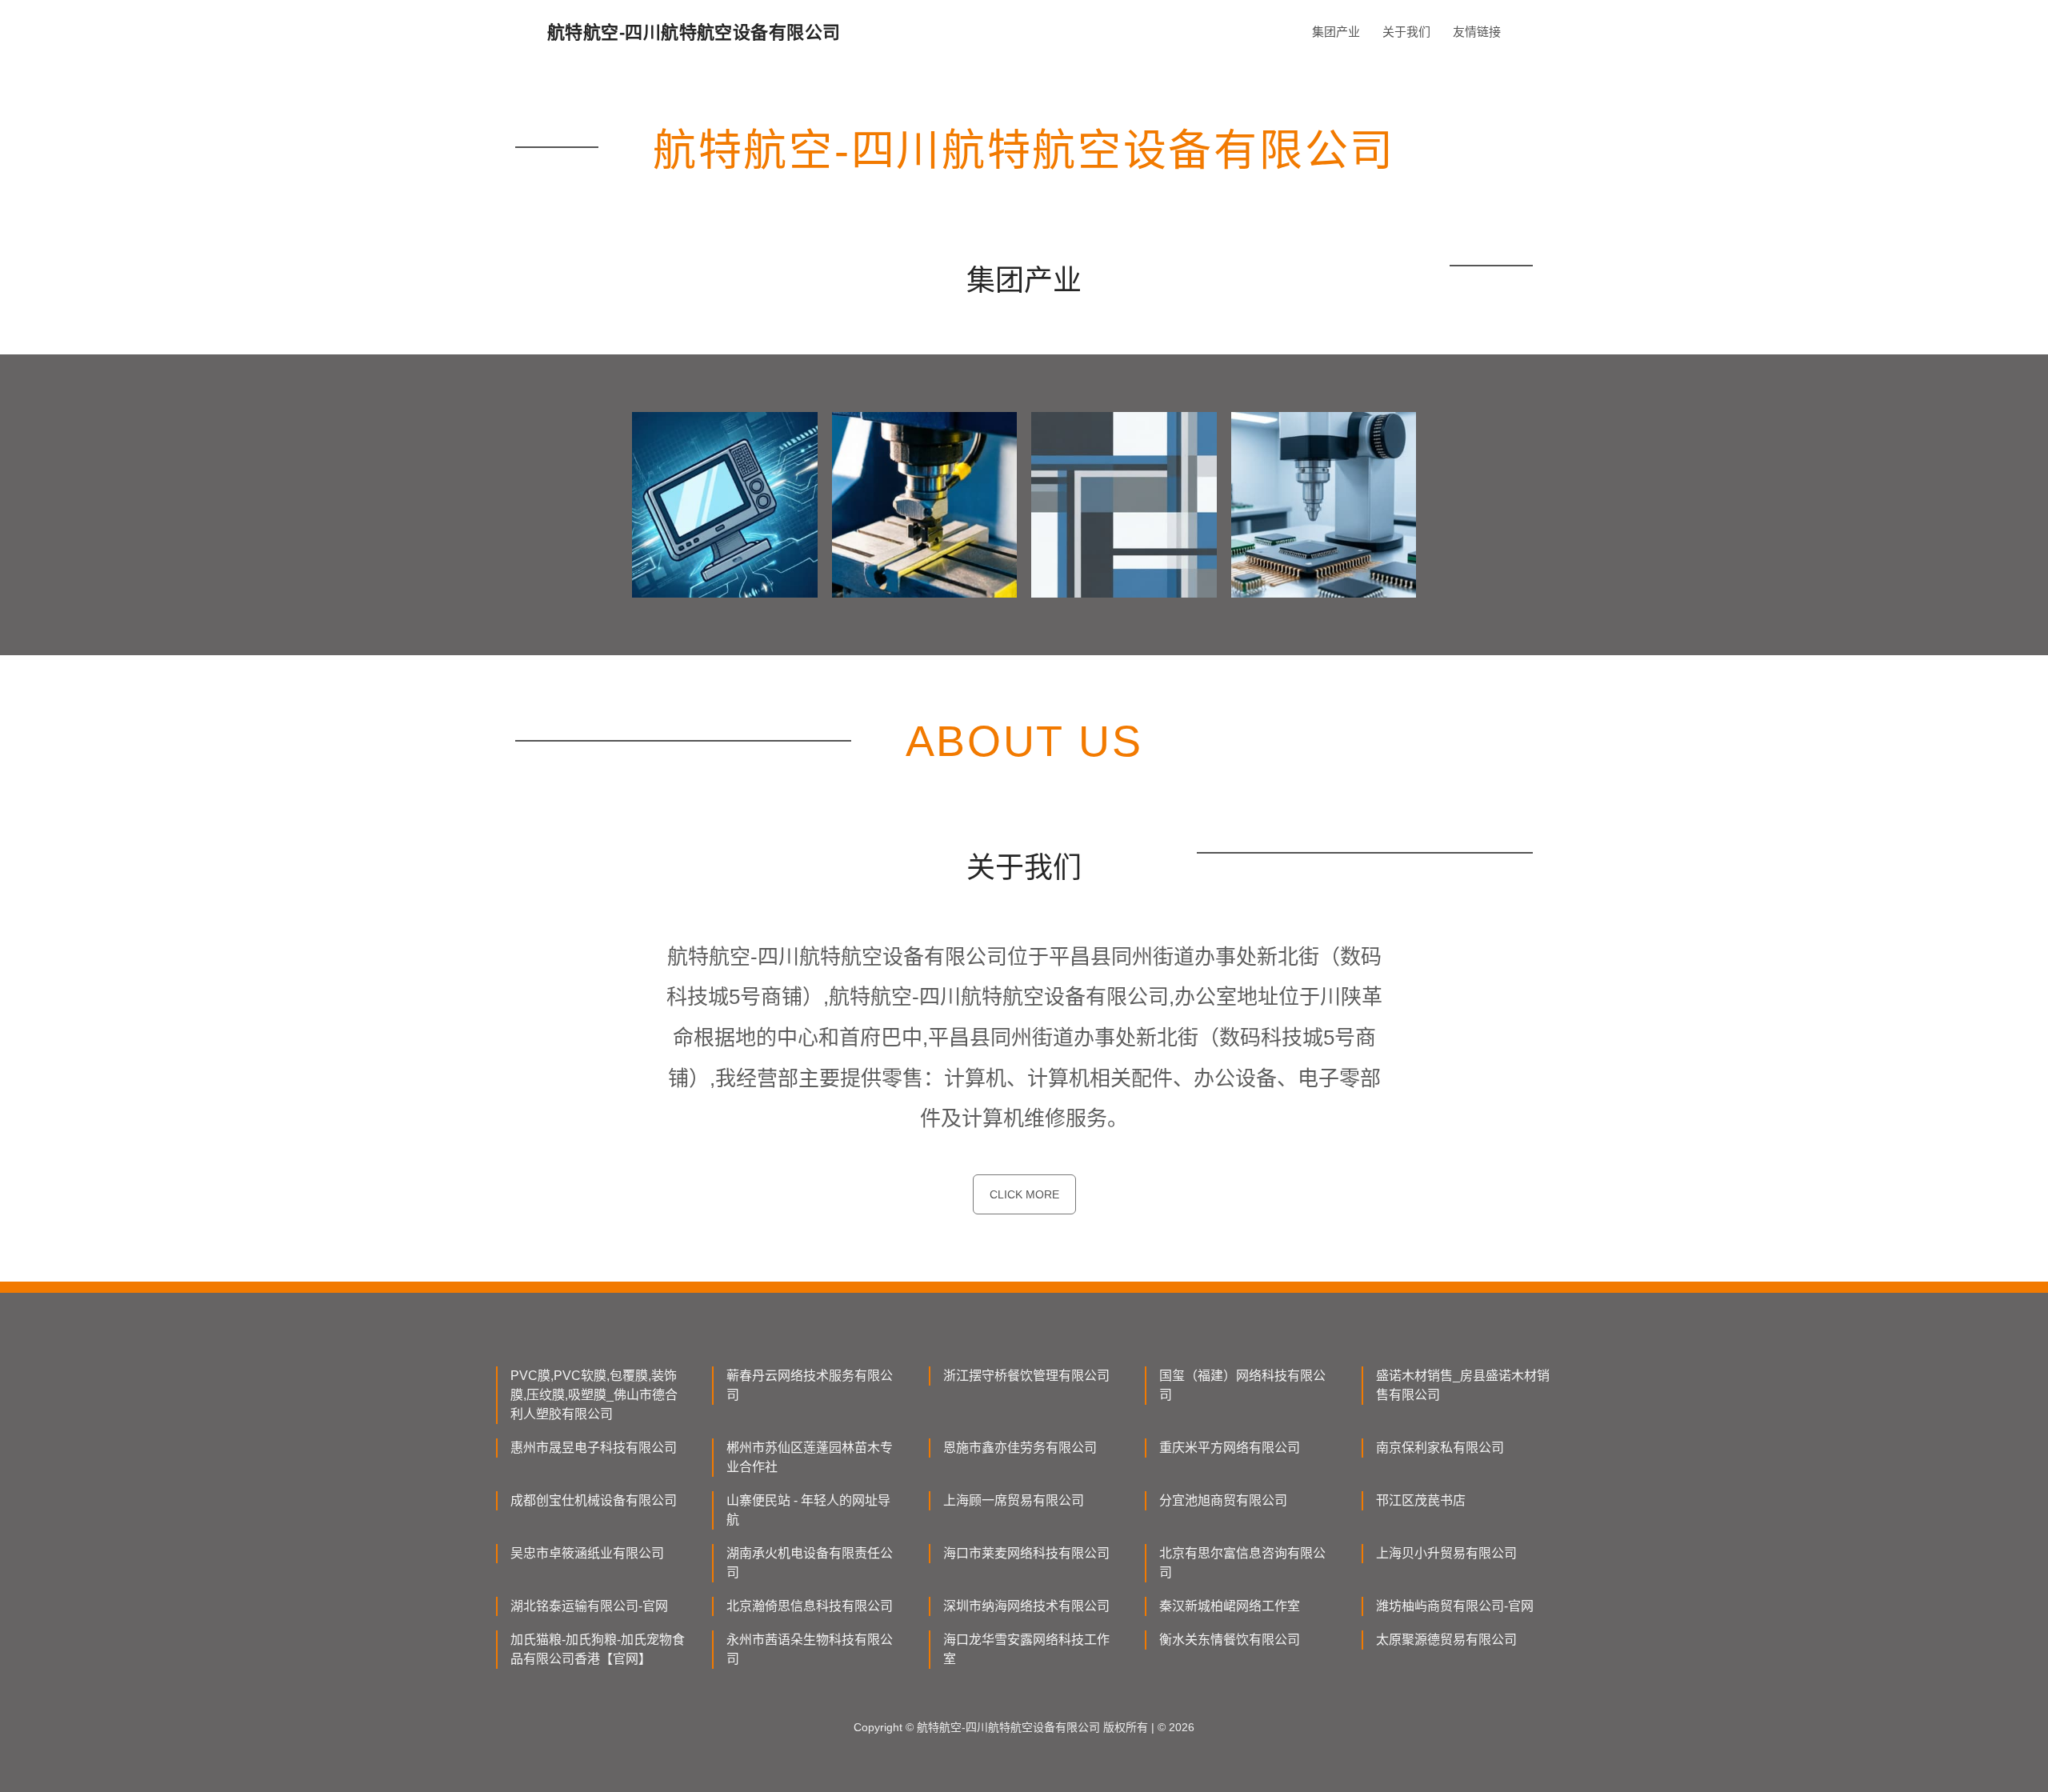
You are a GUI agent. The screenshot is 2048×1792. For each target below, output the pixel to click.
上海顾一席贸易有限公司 (1014, 1500)
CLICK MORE (1024, 1194)
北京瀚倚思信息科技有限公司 (810, 1606)
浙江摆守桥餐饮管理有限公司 (1026, 1376)
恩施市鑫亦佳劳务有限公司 (1020, 1448)
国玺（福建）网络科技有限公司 (1242, 1385)
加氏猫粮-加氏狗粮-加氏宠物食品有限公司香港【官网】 (598, 1649)
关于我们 (1406, 32)
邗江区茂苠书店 (1421, 1500)
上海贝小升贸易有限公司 (1446, 1553)
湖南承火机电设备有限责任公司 (810, 1563)
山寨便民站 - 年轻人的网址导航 (808, 1510)
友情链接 (1477, 32)
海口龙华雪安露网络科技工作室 (1026, 1649)
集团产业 (1336, 32)
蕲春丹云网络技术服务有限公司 (810, 1385)
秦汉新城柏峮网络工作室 (1230, 1606)
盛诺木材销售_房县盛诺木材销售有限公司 (1463, 1385)
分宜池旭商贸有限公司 (1223, 1500)
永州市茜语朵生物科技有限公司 (810, 1649)
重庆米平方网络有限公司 (1230, 1448)
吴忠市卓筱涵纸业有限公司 (587, 1553)
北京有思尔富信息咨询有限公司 (1242, 1563)
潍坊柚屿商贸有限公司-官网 (1455, 1606)
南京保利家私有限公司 (1440, 1448)
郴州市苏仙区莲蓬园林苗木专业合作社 (810, 1457)
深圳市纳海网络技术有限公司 (1026, 1606)
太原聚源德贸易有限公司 (1446, 1640)
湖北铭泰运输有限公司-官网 (589, 1606)
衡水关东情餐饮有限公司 (1230, 1640)
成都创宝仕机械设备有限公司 (594, 1500)
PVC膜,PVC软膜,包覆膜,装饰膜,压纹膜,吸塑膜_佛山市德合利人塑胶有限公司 (594, 1395)
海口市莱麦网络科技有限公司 (1026, 1553)
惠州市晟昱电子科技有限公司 (594, 1448)
